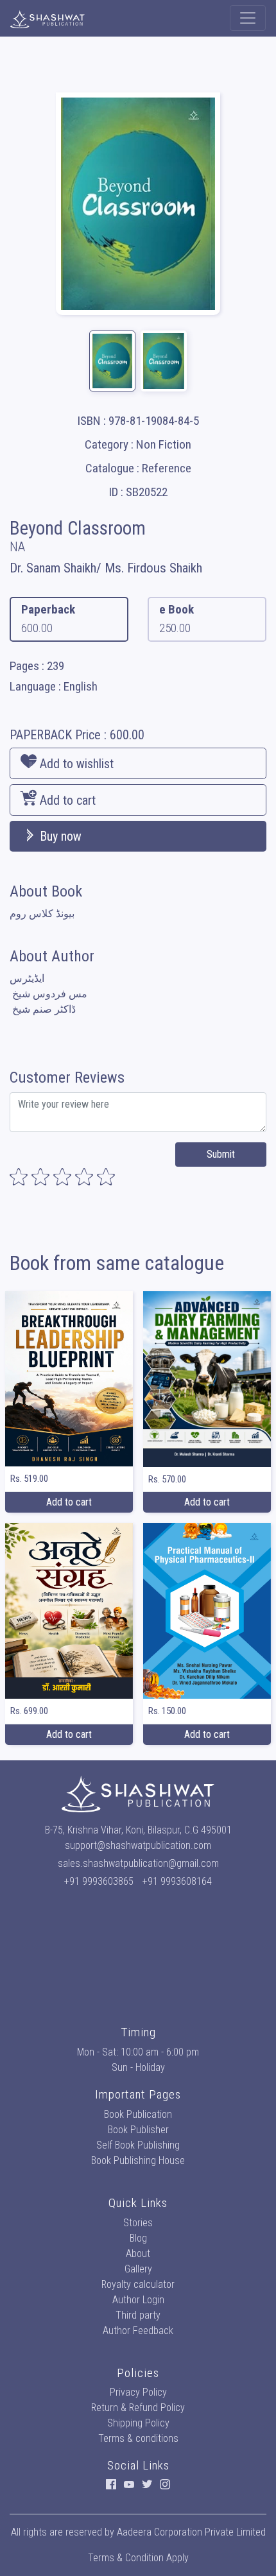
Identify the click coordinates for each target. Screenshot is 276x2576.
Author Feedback (138, 2331)
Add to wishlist (75, 764)
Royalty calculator (138, 2284)
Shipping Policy (138, 2423)
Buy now (59, 836)
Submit (221, 1154)
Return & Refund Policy (138, 2408)
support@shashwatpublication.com (138, 1845)
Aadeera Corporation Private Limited (191, 2532)
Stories (138, 2223)
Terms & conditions (138, 2438)
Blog (138, 2238)
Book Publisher (138, 2130)
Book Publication (138, 2114)
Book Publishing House (138, 2160)
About (138, 2254)
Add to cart (66, 800)
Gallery (138, 2269)
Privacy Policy (138, 2392)
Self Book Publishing (138, 2145)
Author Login (138, 2300)
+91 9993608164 (177, 1881)
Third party (138, 2315)
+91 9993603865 (99, 1881)
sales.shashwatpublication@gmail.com (138, 1863)
